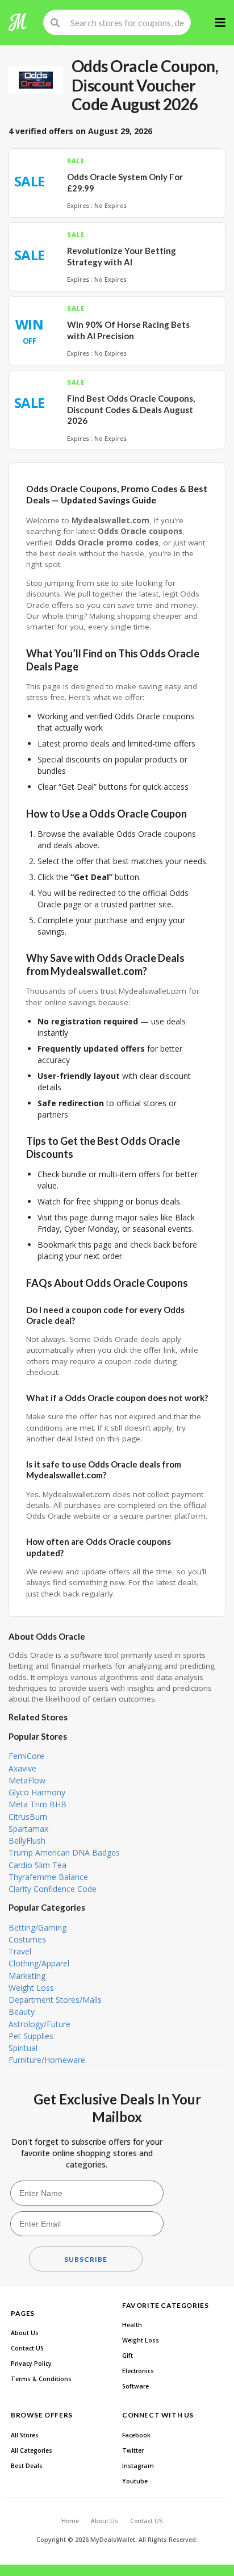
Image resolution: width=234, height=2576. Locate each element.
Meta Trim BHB (37, 1804)
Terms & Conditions (41, 2379)
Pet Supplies (31, 2036)
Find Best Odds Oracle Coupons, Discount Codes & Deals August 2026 (131, 409)
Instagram (138, 2466)
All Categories (32, 2450)
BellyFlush (27, 1841)
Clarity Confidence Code (53, 1889)
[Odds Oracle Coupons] (36, 80)
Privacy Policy (31, 2364)
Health (132, 2325)
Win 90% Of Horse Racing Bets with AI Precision (128, 330)
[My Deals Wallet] (18, 22)
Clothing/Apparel (39, 1963)
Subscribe (86, 2259)
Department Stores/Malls (55, 2000)
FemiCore (26, 1756)
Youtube (135, 2481)
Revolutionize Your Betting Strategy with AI (122, 256)
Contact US (27, 2348)
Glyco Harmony (37, 1792)
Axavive (22, 1768)
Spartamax (28, 1829)
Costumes (27, 1939)
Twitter (133, 2450)
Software (135, 2386)
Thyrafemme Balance (48, 1877)
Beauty (22, 2012)
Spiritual (23, 2048)
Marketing (27, 1976)
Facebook (136, 2435)
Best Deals (27, 2466)
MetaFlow (27, 1780)
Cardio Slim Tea (37, 1865)
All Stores (25, 2435)
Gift (128, 2356)
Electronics (138, 2371)
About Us (25, 2333)
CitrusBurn (28, 1817)
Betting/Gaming (37, 1927)
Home (70, 2521)
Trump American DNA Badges (64, 1852)
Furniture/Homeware (47, 2060)
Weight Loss (31, 1988)
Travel (20, 1951)
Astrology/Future (39, 2024)
